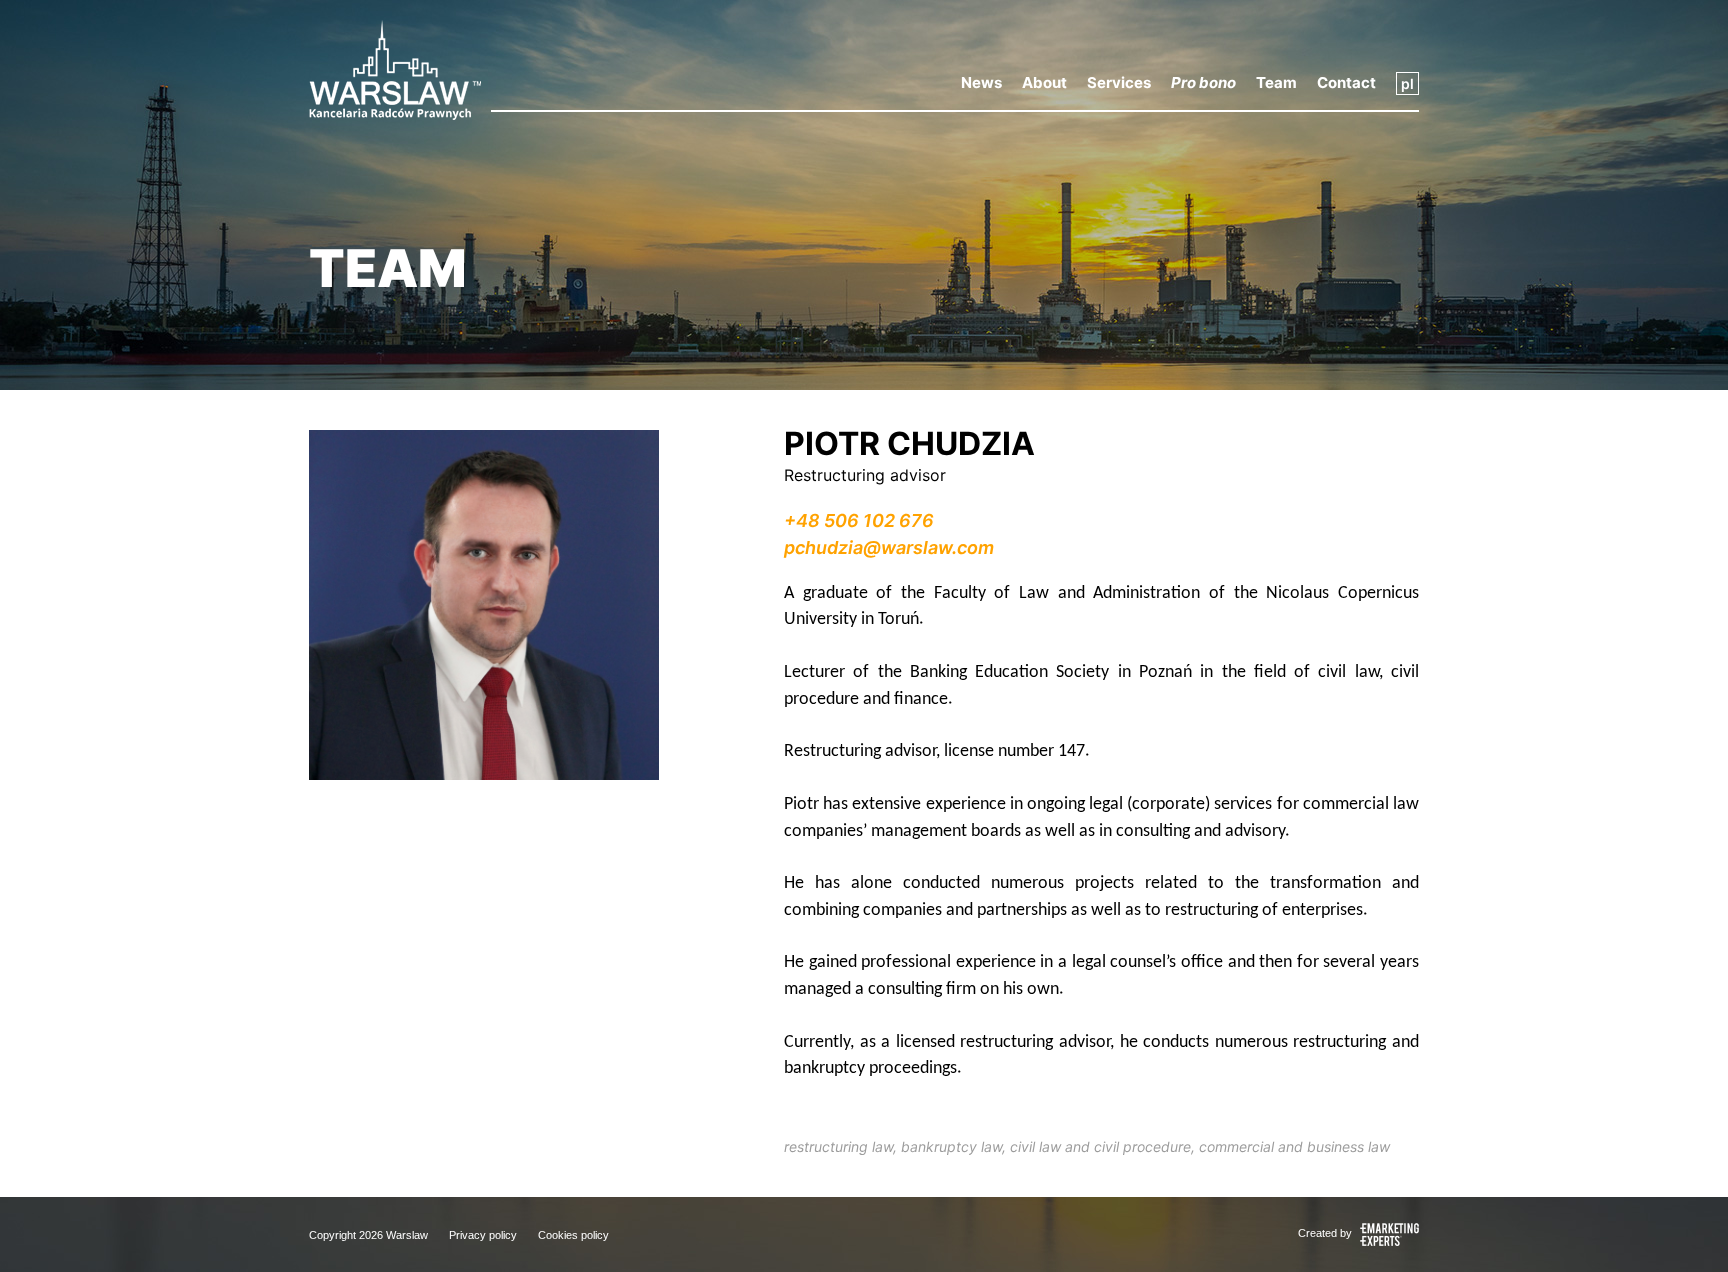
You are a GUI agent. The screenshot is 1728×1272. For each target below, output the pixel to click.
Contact (1346, 82)
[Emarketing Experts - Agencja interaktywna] (1387, 1234)
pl (1407, 83)
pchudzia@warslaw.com (889, 547)
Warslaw (407, 1235)
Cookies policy (573, 1235)
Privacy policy (483, 1235)
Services (1119, 82)
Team (1276, 82)
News (981, 82)
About (1044, 82)
